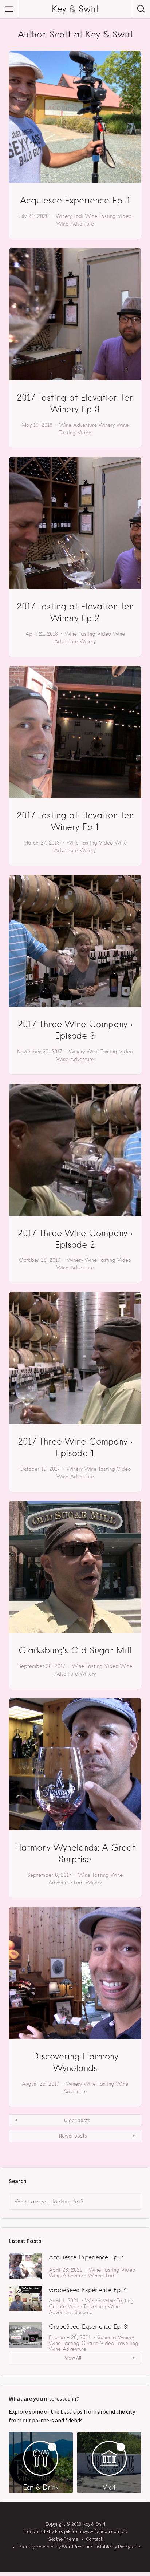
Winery (64, 216)
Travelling (95, 2306)
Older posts (77, 2120)
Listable (103, 2547)
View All (73, 2358)
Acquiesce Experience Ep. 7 (86, 2257)
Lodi (78, 216)
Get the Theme (63, 2539)
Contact (94, 2539)
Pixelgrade (129, 2547)
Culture (57, 2306)
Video (125, 216)
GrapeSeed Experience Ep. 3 (88, 2327)
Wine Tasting (100, 216)
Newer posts (73, 2136)
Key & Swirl (75, 9)
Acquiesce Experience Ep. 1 (75, 200)
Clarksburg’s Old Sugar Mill (75, 1650)
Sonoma (84, 2312)
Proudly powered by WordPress (52, 2547)
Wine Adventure (75, 224)
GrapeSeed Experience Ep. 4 (88, 2290)
